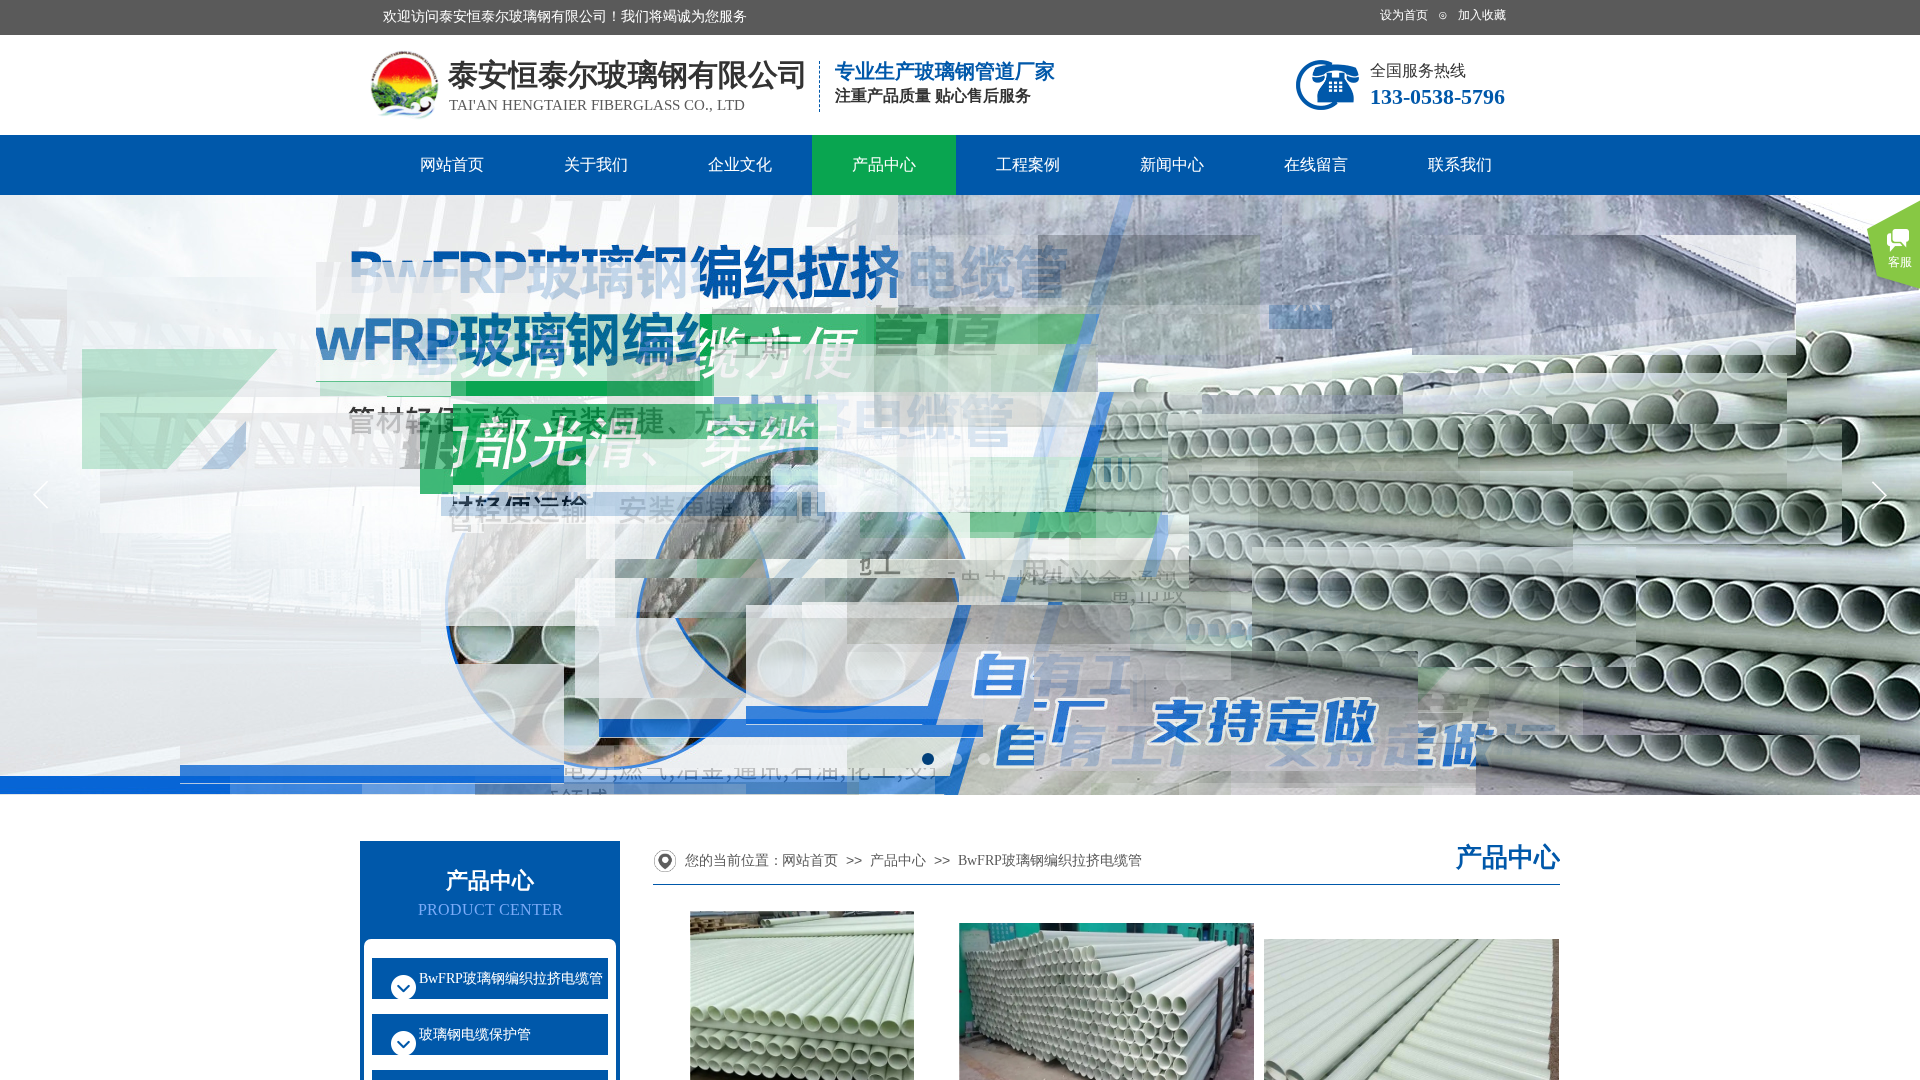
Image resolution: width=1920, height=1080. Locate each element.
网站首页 (452, 164)
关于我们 (596, 164)
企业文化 (740, 164)
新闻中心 (1172, 164)
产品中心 (884, 164)
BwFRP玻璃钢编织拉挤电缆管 (1050, 860)
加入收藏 (1482, 15)
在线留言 (1316, 164)
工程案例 (1028, 164)
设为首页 (1404, 15)
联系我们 (1460, 164)
